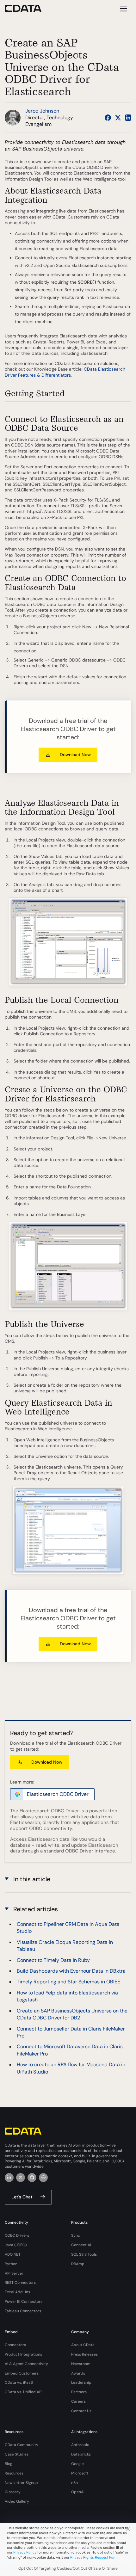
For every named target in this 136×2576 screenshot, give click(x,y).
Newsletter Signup (21, 2483)
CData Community (22, 2445)
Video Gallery (17, 2501)
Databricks (81, 2454)
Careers (78, 2401)
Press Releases (84, 2354)
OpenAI (78, 2492)
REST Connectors (20, 2283)
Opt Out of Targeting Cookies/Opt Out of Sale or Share (68, 2568)
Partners (79, 2392)
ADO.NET (13, 2254)
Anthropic (80, 2445)
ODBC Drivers (17, 2235)
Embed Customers (22, 2373)
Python (11, 2264)
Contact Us (81, 2411)
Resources (14, 2473)
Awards (78, 2373)
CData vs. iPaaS (19, 2382)
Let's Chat (22, 2197)
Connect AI (81, 2245)
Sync (76, 2235)
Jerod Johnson (42, 111)
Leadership (81, 2382)
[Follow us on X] (118, 118)
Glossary (13, 2492)
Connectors (15, 2345)
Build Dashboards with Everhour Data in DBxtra (71, 1971)
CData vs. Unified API (24, 2392)
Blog (9, 2464)
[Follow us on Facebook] (108, 118)
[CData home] (28, 8)
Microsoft (80, 2473)
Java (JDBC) (16, 2245)
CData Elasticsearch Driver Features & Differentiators (65, 372)
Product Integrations (23, 2354)
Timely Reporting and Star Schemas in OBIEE (68, 1982)
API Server (14, 2273)
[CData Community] (43, 2178)
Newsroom (81, 2364)
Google (77, 2464)
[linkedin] (9, 2178)
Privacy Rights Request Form (94, 2557)
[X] (21, 2178)
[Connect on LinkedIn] (128, 118)
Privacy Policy (25, 2552)
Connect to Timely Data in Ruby (53, 1960)
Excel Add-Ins (17, 2292)
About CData (83, 2345)
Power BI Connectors (24, 2302)
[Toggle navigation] (123, 8)
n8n (74, 2483)
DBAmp (78, 2264)
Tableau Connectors (23, 2311)
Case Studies (17, 2454)
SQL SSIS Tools (84, 2254)
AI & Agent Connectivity (26, 2364)
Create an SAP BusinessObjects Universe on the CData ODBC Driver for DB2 (72, 2014)
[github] (32, 2178)
